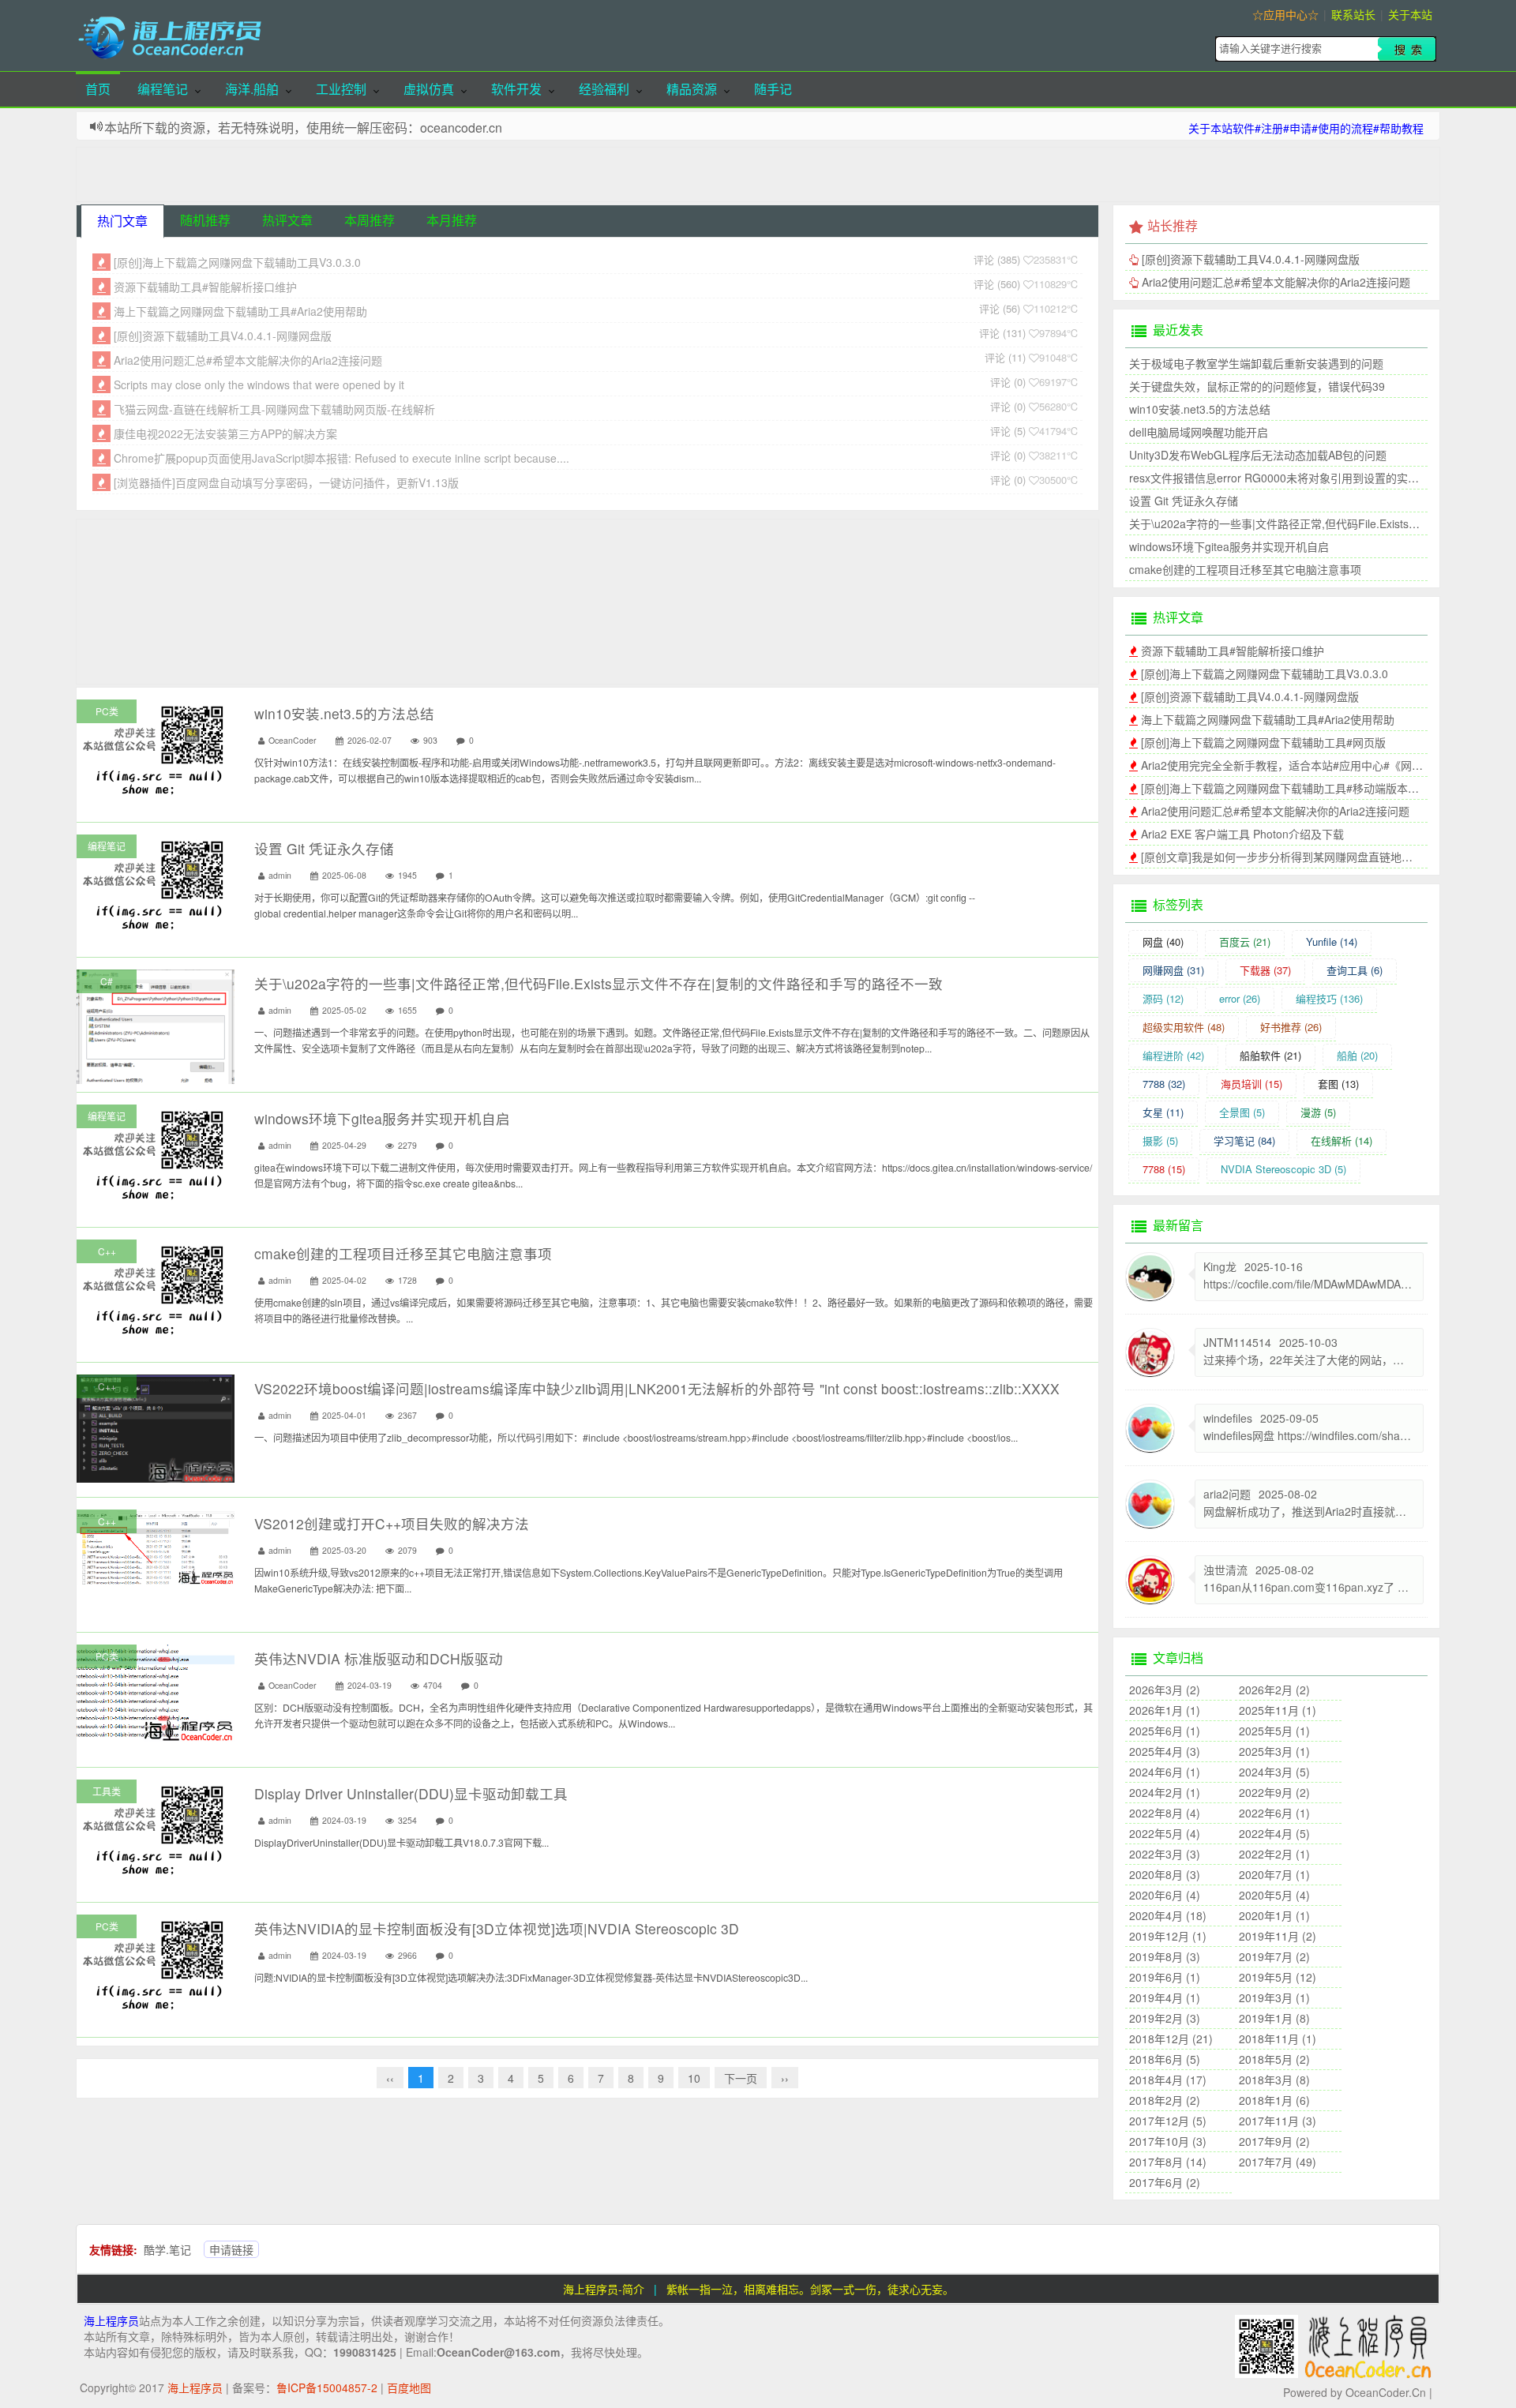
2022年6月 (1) (1274, 1813)
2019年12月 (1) (1168, 1936)
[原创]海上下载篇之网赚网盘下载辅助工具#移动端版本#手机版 (1294, 788)
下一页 (741, 2078)
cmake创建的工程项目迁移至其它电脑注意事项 (403, 1253)
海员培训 (1251, 1084)
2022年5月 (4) (1165, 1833)
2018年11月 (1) (1278, 2039)
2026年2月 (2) (1274, 1690)
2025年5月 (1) (1274, 1731)
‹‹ (390, 2078)
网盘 (1163, 941)
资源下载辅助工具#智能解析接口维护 (205, 287)
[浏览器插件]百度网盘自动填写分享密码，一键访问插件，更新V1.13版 (286, 482)
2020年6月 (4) (1165, 1895)
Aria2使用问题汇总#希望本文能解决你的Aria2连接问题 (248, 360)
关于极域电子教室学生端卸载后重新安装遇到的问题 (1256, 363)
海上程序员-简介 (604, 2289)
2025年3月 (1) (1274, 1751)
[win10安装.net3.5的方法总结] (156, 748)
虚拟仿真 (429, 89)
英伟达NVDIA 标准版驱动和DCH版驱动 (379, 1658)
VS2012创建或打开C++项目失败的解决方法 (392, 1523)
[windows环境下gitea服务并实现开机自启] (156, 1153)
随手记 (773, 89)
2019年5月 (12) (1278, 1977)
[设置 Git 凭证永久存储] (156, 883)
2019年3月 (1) (1274, 1997)
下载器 (1265, 970)
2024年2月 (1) (1165, 1792)
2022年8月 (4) (1165, 1813)
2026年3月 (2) (1165, 1690)
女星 (1163, 1112)
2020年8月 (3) (1165, 1874)
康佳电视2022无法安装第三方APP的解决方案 (225, 433)
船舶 (1357, 1055)
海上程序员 (111, 2320)
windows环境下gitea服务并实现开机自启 (382, 1118)
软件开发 (516, 89)
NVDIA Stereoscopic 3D (1283, 1169)
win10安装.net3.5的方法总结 (344, 713)
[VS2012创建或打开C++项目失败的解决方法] (156, 1545)
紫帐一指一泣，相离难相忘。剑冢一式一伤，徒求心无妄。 (810, 2289)
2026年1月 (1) (1165, 1710)
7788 (1164, 1084)
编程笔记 (163, 89)
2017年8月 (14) (1168, 2162)
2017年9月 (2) (1274, 2141)
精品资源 (692, 89)
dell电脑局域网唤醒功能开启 (1199, 432)
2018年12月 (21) (1171, 2039)
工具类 (107, 1791)
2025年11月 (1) (1278, 1710)
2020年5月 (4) (1274, 1895)
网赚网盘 (1173, 970)
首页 (98, 89)
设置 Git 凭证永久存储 (324, 848)
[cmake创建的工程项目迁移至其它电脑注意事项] (156, 1288)
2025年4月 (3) (1165, 1751)
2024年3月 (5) (1274, 1772)
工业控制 (341, 89)
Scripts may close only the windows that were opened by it (259, 384)
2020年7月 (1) (1274, 1874)
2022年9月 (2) (1274, 1792)
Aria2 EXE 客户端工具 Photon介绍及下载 (1242, 834)
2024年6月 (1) (1165, 1772)
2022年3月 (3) (1165, 1854)
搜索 (1407, 49)
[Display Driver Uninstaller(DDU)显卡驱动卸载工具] (156, 1829)
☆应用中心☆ (1285, 14)
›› (785, 2078)
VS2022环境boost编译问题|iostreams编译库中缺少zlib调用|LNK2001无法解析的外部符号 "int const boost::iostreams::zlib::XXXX (657, 1388)
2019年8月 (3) (1165, 1956)
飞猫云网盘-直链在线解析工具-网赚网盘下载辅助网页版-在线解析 (274, 409)
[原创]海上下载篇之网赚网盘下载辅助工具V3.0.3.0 (237, 262)
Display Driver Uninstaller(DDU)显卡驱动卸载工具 (411, 1793)
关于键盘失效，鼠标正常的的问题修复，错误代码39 (1257, 386)
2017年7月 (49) (1278, 2162)
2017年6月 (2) (1165, 2182)
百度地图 (409, 2387)
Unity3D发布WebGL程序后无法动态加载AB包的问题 (1258, 455)
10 (694, 2078)
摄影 (1160, 1140)
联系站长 (1353, 14)
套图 (1338, 1084)
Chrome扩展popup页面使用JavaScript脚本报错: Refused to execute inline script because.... (341, 458)
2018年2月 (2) (1165, 2100)
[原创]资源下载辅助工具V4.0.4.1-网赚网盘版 (223, 336)
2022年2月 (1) (1274, 1854)
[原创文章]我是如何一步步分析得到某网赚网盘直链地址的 (1282, 857)
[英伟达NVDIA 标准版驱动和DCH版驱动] (156, 1691)
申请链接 (231, 2249)
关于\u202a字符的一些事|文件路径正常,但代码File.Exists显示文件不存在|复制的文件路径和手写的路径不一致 (599, 983)
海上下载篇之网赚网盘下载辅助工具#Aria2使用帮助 (240, 311)
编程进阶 (1173, 1055)
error (1240, 998)
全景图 (1242, 1112)
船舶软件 (1270, 1055)
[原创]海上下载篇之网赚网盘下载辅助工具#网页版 (1263, 742)
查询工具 (1355, 970)
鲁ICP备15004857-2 (327, 2387)
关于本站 (1410, 14)
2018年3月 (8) (1274, 2080)
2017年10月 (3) (1168, 2141)
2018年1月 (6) (1274, 2100)
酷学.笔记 (167, 2249)
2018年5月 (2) (1274, 2059)
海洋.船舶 (252, 89)
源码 (1163, 998)
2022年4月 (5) (1274, 1833)
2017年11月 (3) (1278, 2121)
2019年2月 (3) (1165, 2018)
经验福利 (604, 89)
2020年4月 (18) (1168, 1915)
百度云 (1245, 941)
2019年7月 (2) (1274, 1956)
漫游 (1318, 1112)
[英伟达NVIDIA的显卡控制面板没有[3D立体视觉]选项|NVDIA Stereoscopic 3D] (156, 1964)
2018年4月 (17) (1168, 2080)
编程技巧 (1329, 998)
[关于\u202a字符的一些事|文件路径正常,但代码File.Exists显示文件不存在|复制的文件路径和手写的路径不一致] (156, 1078)
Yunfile (1332, 941)
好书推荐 (1291, 1027)
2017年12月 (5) (1168, 2121)
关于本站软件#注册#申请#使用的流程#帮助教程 (1306, 128)
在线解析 (1342, 1140)
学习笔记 (1244, 1140)
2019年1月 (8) (1274, 2018)
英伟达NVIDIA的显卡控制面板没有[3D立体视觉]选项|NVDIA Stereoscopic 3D (497, 1928)
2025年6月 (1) (1165, 1731)
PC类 (107, 711)
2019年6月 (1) (1165, 1977)
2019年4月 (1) (1165, 1997)
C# (107, 981)
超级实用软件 (1184, 1027)
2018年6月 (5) (1165, 2059)
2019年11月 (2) (1278, 1936)
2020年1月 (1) (1274, 1915)
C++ (107, 1251)
